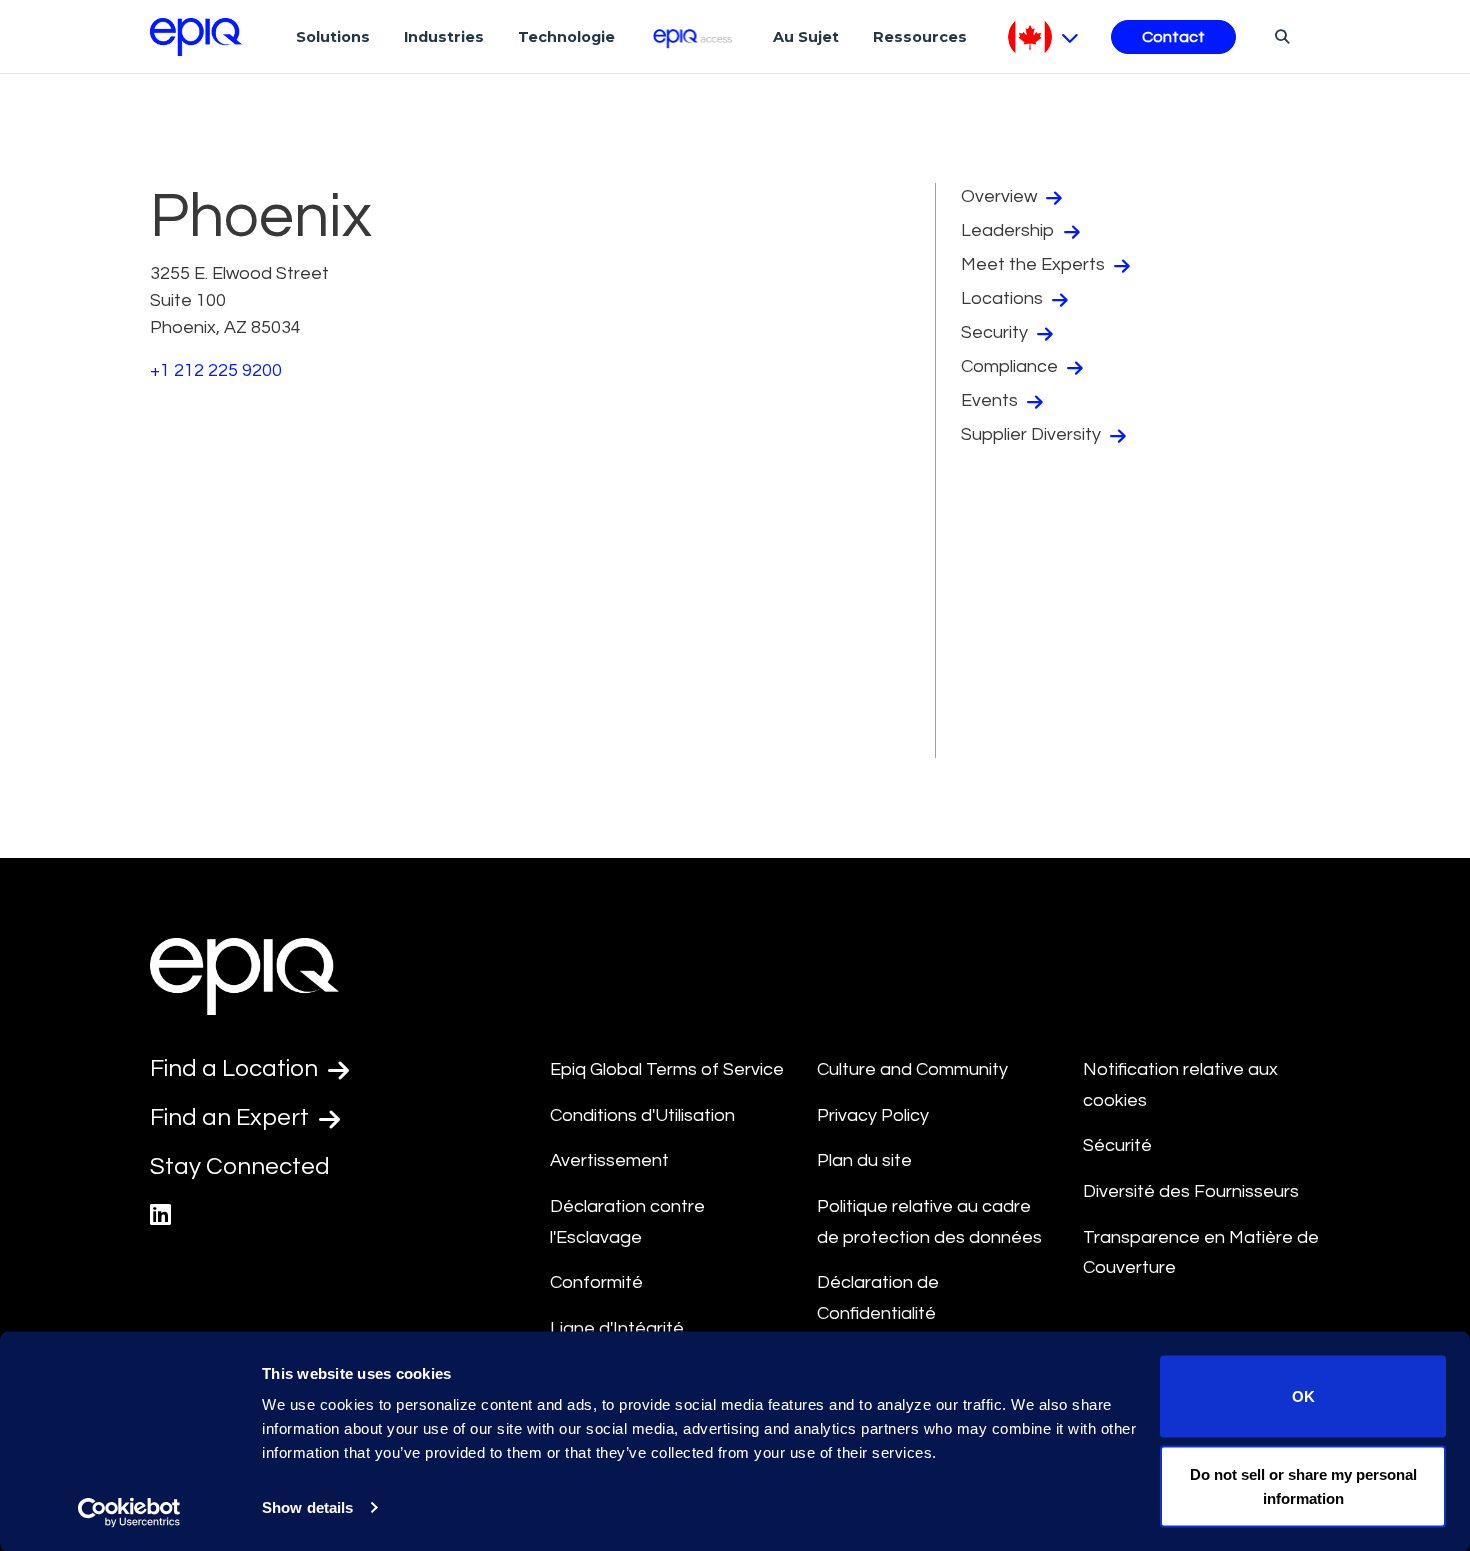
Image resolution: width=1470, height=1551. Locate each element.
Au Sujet (806, 37)
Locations (1004, 298)
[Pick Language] (1043, 37)
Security (996, 332)
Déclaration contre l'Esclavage (627, 1222)
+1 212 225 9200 (216, 370)
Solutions (333, 37)
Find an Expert (232, 1117)
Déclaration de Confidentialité (878, 1298)
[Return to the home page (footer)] (196, 37)
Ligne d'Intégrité (617, 1328)
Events (991, 400)
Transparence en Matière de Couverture (1201, 1253)
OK (1303, 1396)
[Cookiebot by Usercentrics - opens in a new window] (129, 1512)
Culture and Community (912, 1069)
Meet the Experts (1035, 264)
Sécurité (1117, 1145)
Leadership (1010, 230)
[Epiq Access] (694, 36)
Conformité (596, 1282)
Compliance (1011, 366)
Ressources (920, 37)
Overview (1001, 196)
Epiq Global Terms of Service (667, 1069)
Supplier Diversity (1033, 434)
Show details (307, 1507)
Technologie (566, 37)
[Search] (1279, 36)
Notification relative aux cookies (1180, 1085)
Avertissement (609, 1160)
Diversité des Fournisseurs (1191, 1191)
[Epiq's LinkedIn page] (160, 1215)
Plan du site (864, 1160)
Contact (1173, 37)
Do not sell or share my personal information (1303, 1485)
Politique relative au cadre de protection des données (929, 1222)
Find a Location (236, 1068)
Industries (444, 37)
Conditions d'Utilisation (642, 1115)
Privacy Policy (873, 1115)
